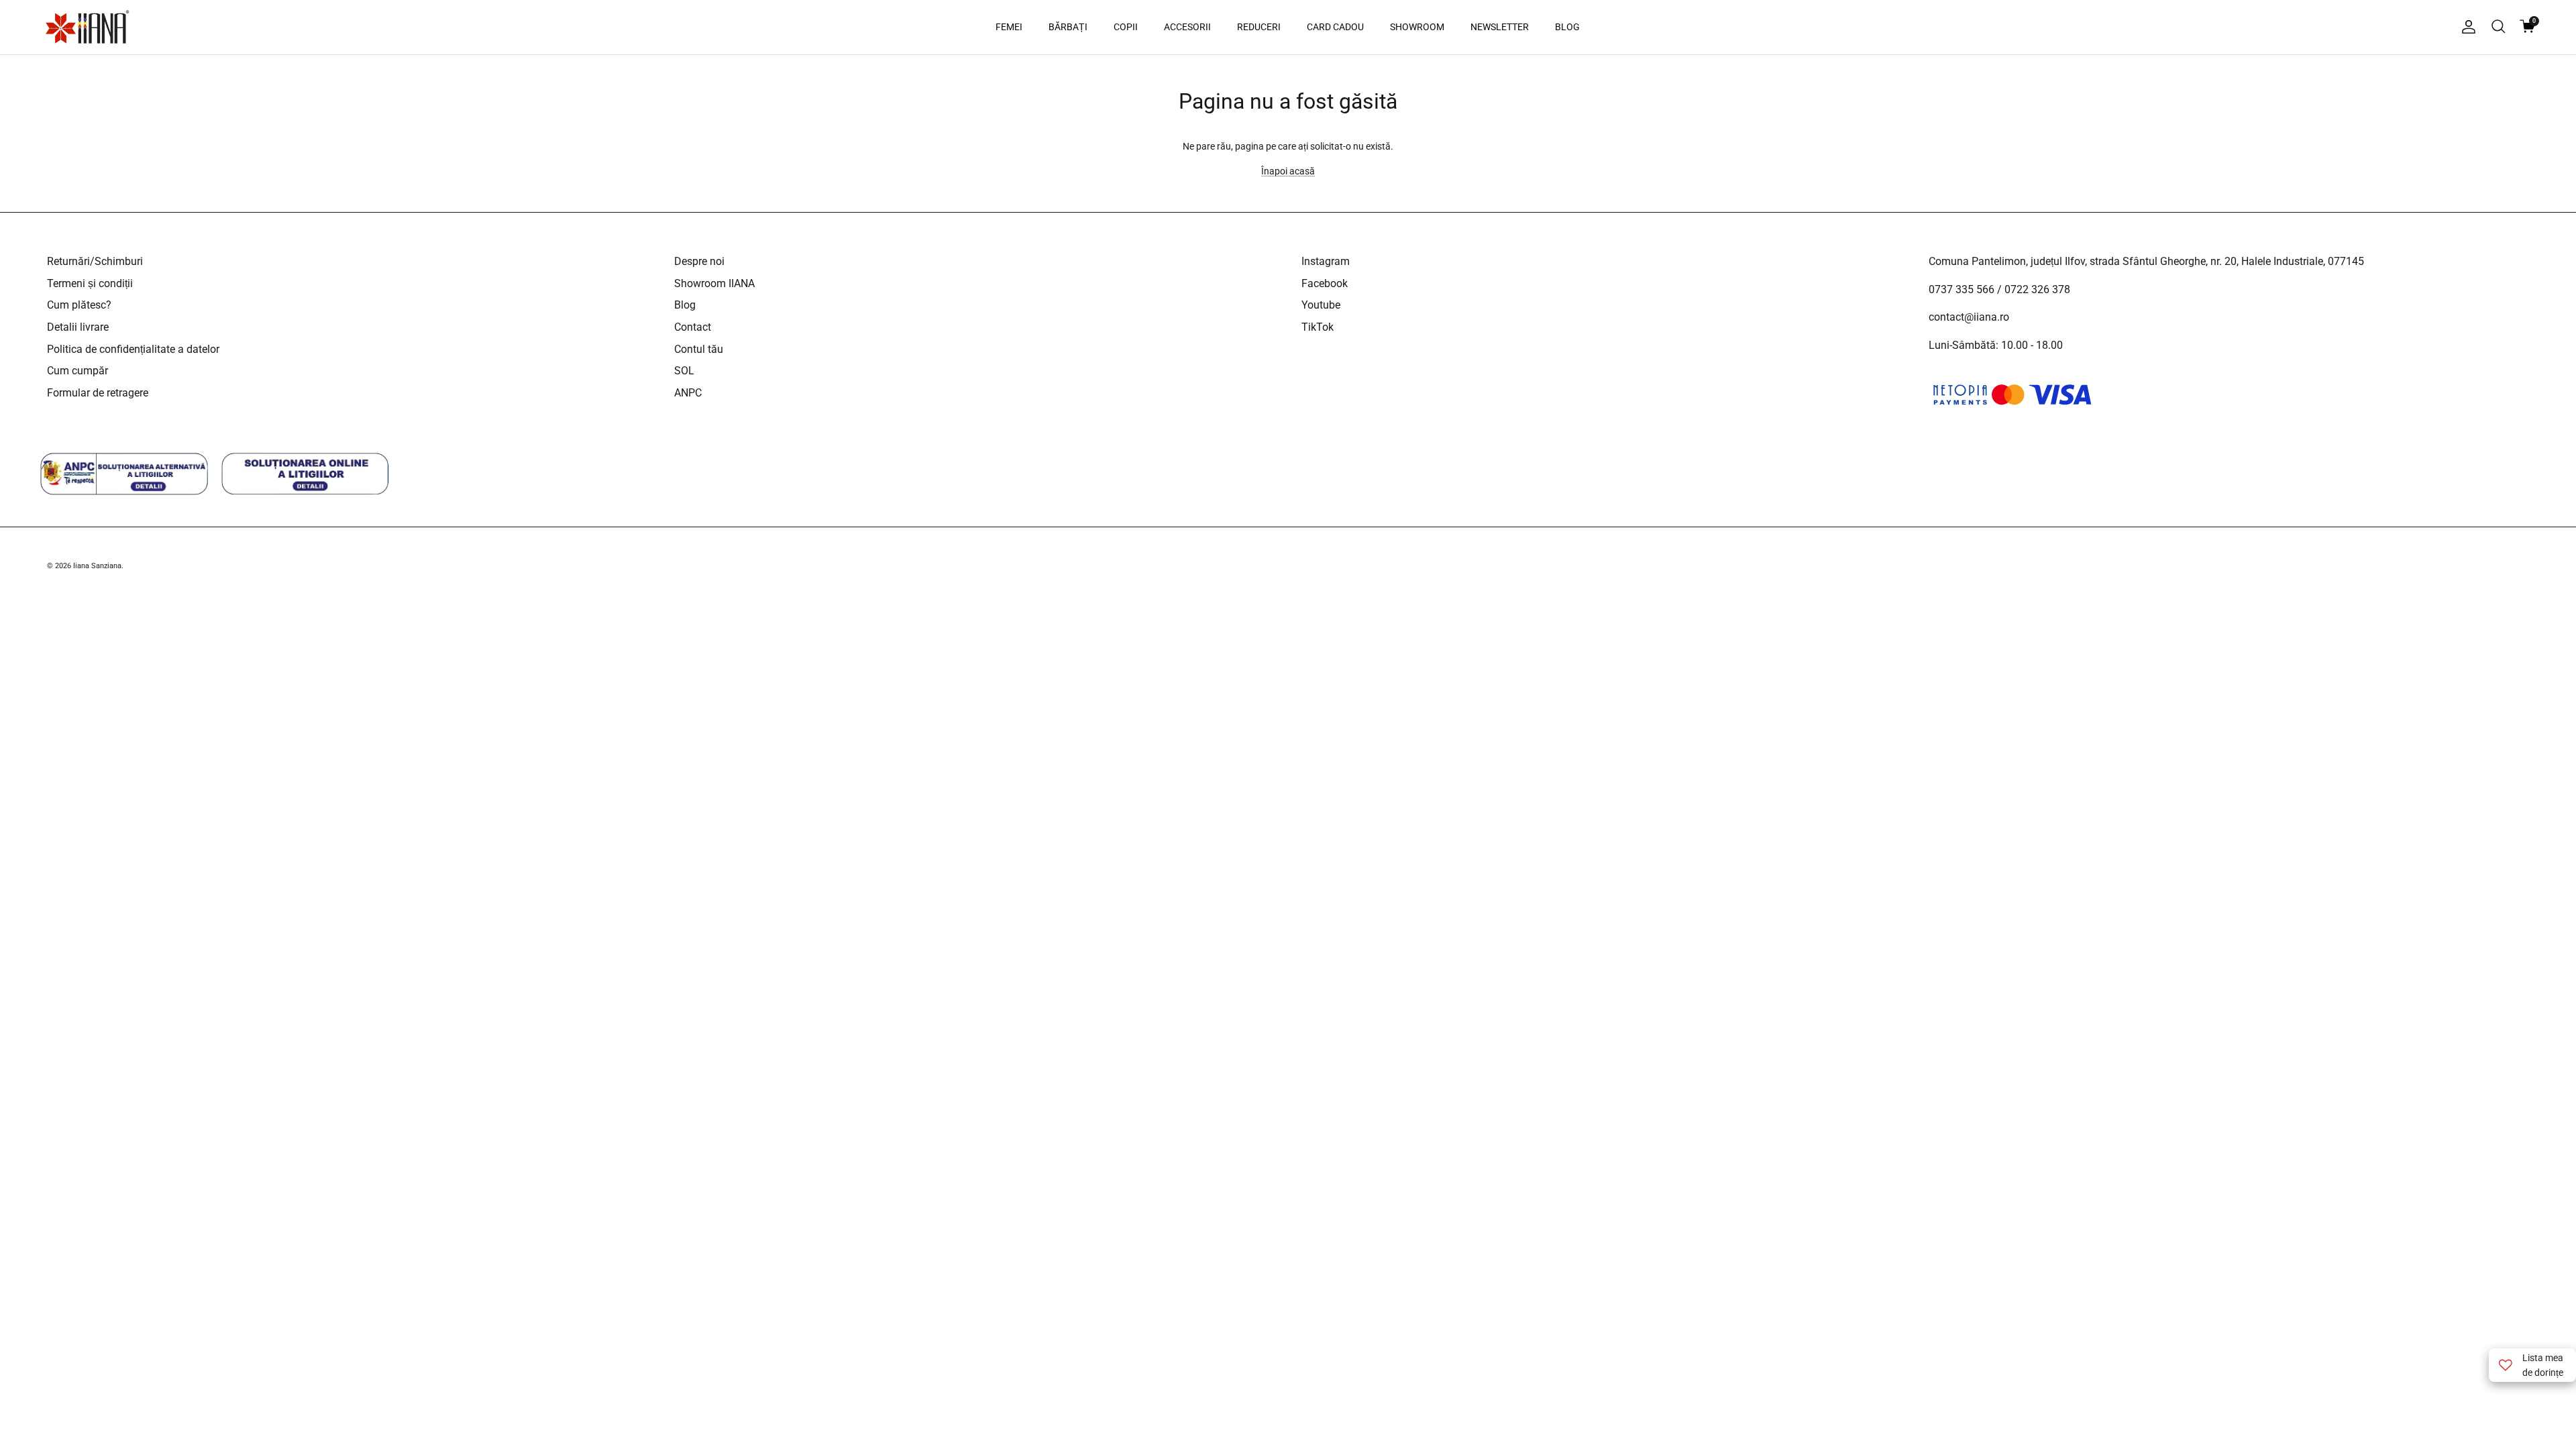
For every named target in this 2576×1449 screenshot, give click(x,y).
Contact (693, 327)
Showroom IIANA (714, 283)
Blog (685, 305)
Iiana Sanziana (97, 566)
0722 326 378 (2037, 289)
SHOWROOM (1417, 27)
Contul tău (699, 349)
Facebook (1325, 283)
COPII (1126, 27)
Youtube (1321, 305)
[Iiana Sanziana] (87, 27)
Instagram (1326, 261)
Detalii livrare (78, 327)
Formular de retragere (98, 393)
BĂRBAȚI (1068, 27)
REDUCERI (1259, 27)
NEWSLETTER (1500, 27)
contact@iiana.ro (1969, 317)
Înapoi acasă (1288, 171)
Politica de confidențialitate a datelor (133, 349)
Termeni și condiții (90, 283)
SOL (684, 371)
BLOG (1567, 27)
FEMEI (1009, 27)
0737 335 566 (1962, 289)
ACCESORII (1187, 27)
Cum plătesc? (79, 305)
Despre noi (699, 261)
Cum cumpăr (77, 371)
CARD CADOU (1335, 27)
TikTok (1318, 327)
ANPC (688, 393)
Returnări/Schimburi (95, 261)
